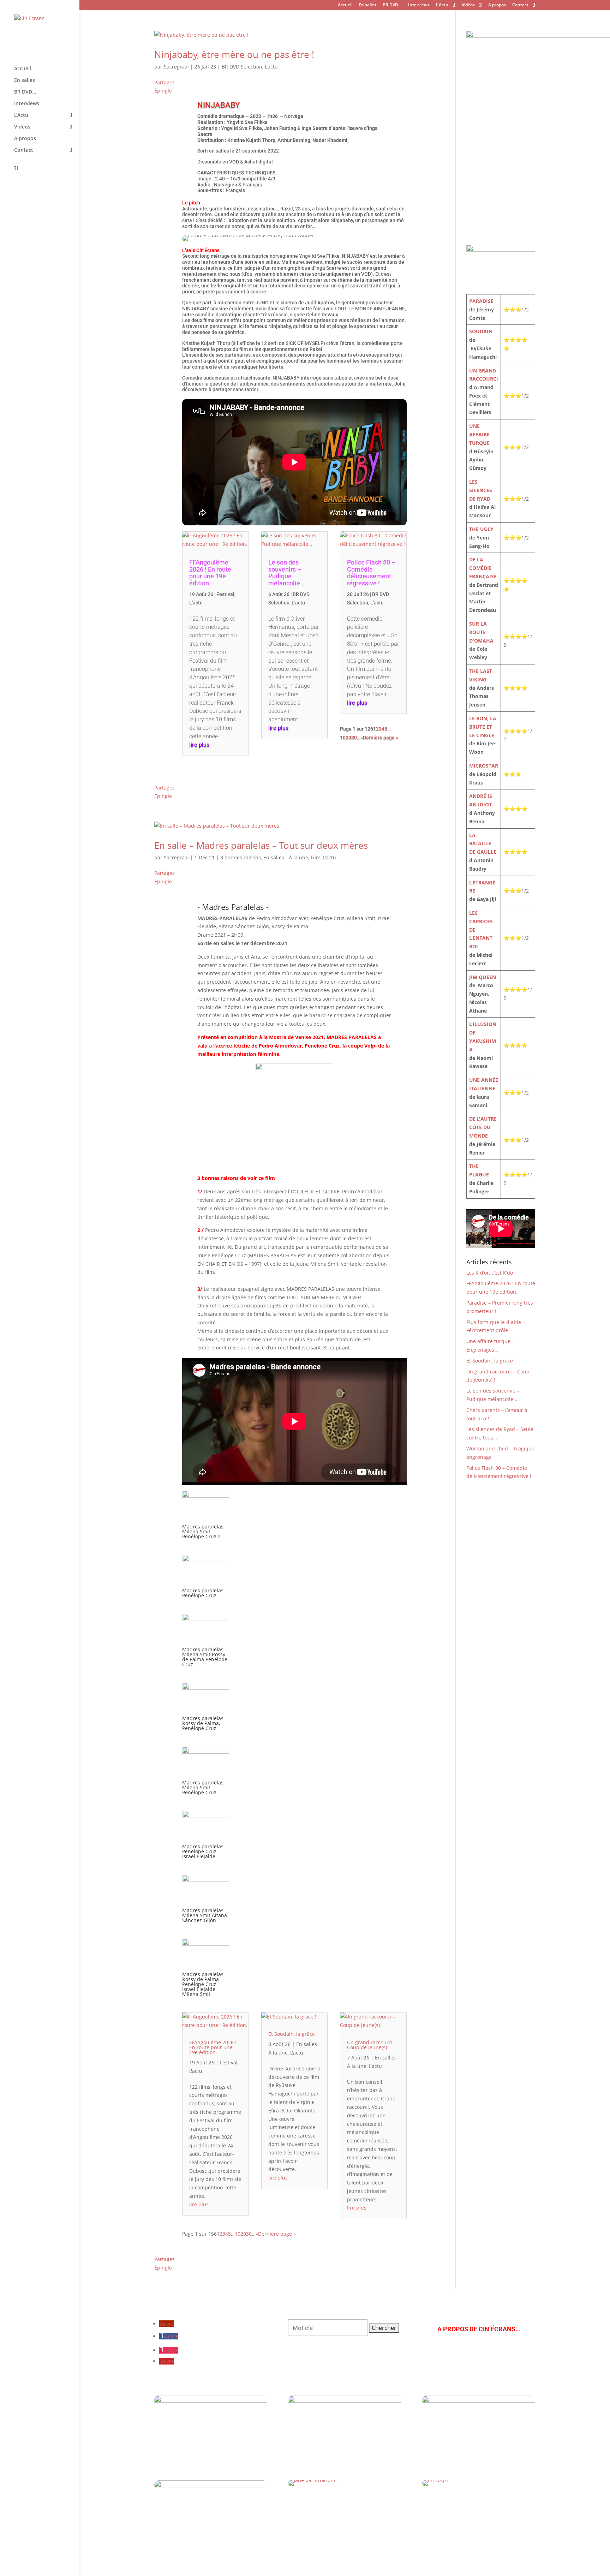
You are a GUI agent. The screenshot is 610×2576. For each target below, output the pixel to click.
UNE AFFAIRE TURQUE (479, 434)
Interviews (419, 5)
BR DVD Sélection (242, 67)
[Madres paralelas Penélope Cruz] (206, 1584)
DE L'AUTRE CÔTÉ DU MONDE (483, 1127)
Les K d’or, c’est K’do (490, 1273)
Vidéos (468, 5)
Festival (225, 594)
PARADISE (481, 301)
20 (348, 738)
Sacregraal (176, 67)
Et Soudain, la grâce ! (293, 2034)
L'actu (271, 67)
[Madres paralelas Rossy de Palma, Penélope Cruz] (206, 1712)
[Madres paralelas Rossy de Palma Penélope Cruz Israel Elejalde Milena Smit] (206, 1968)
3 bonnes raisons (241, 857)
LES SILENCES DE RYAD (481, 490)
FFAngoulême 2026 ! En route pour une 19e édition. (210, 573)
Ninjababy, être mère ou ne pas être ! (234, 54)
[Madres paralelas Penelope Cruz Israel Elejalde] (206, 1840)
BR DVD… (392, 5)
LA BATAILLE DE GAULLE (483, 844)
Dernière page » (381, 738)
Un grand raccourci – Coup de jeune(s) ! (372, 2045)
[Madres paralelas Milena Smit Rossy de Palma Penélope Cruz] (206, 1643)
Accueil (345, 5)
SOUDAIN (481, 331)
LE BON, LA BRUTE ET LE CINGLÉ (483, 727)
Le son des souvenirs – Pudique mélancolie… (286, 573)
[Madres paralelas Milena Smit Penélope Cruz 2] (206, 1520)
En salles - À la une (286, 857)
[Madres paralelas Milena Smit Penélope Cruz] (206, 1776)
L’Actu (442, 5)
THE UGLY (481, 529)
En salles (367, 5)
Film (316, 857)
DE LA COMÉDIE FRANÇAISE (483, 568)
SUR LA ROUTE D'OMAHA (481, 632)
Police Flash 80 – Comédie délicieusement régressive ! (371, 573)
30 (354, 738)
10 (343, 738)
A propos (497, 5)
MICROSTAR (484, 766)
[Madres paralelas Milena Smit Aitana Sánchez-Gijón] (206, 1904)
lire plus (199, 745)
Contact (520, 5)
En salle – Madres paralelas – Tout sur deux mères (261, 845)
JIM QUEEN (483, 977)
